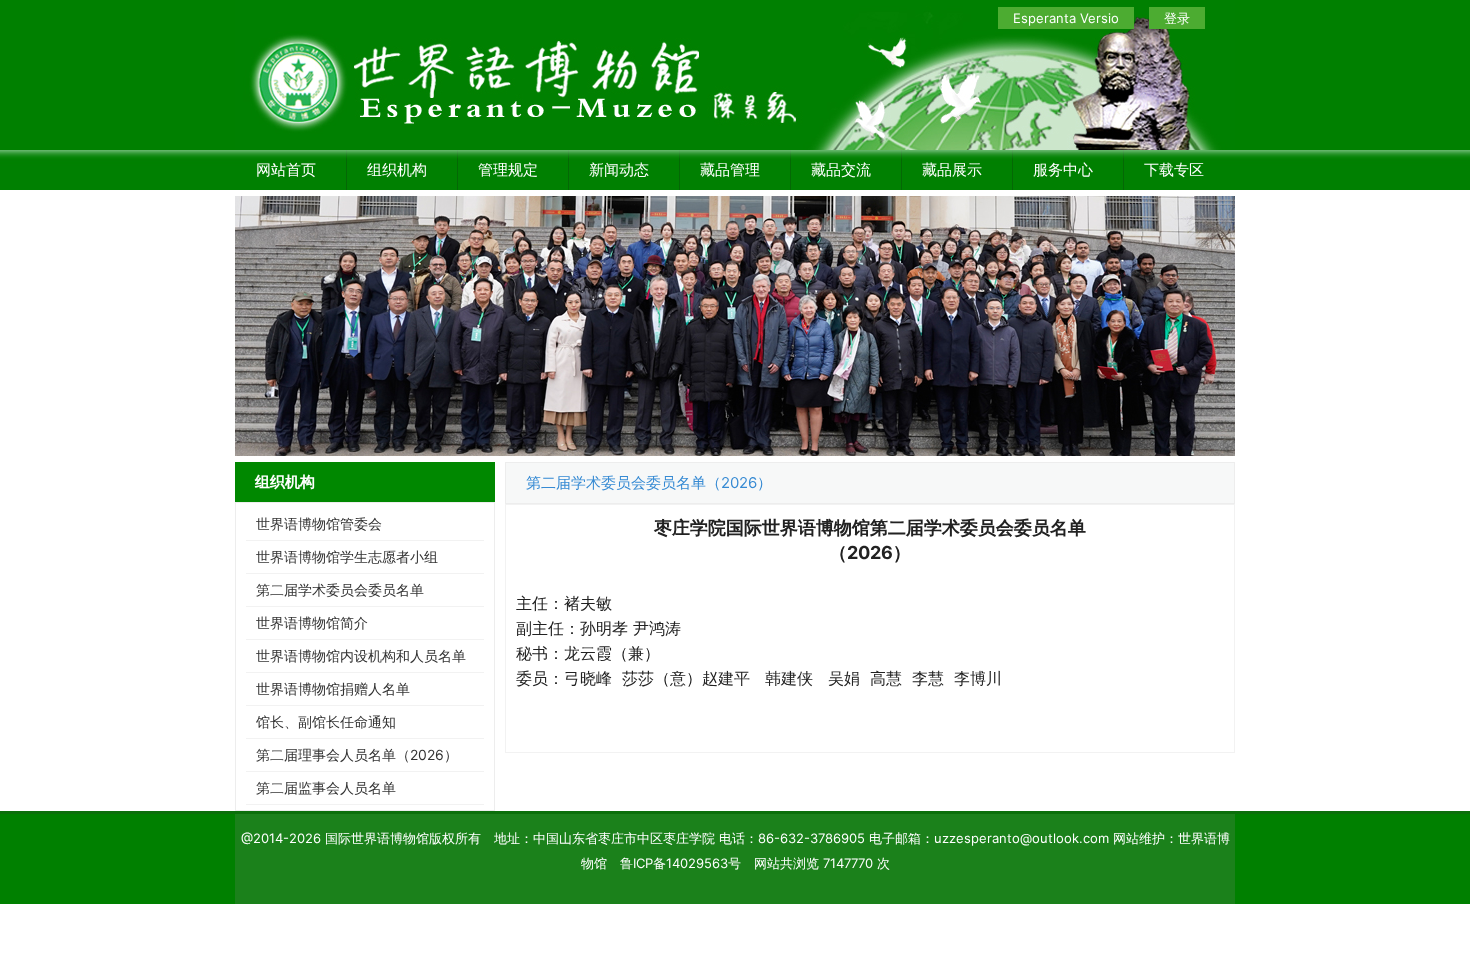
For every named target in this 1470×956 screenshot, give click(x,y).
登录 (1177, 18)
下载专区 (1174, 169)
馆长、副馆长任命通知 (326, 721)
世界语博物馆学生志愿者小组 (347, 556)
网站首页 (286, 169)
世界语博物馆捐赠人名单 (333, 688)
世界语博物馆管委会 (319, 523)
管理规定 (508, 169)
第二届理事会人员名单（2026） (357, 754)
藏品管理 (730, 169)
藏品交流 (841, 169)
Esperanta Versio (1066, 18)
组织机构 (397, 169)
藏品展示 (952, 169)
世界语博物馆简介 (312, 622)
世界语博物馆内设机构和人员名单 (361, 655)
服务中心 (1063, 169)
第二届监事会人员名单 (326, 787)
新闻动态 (619, 169)
